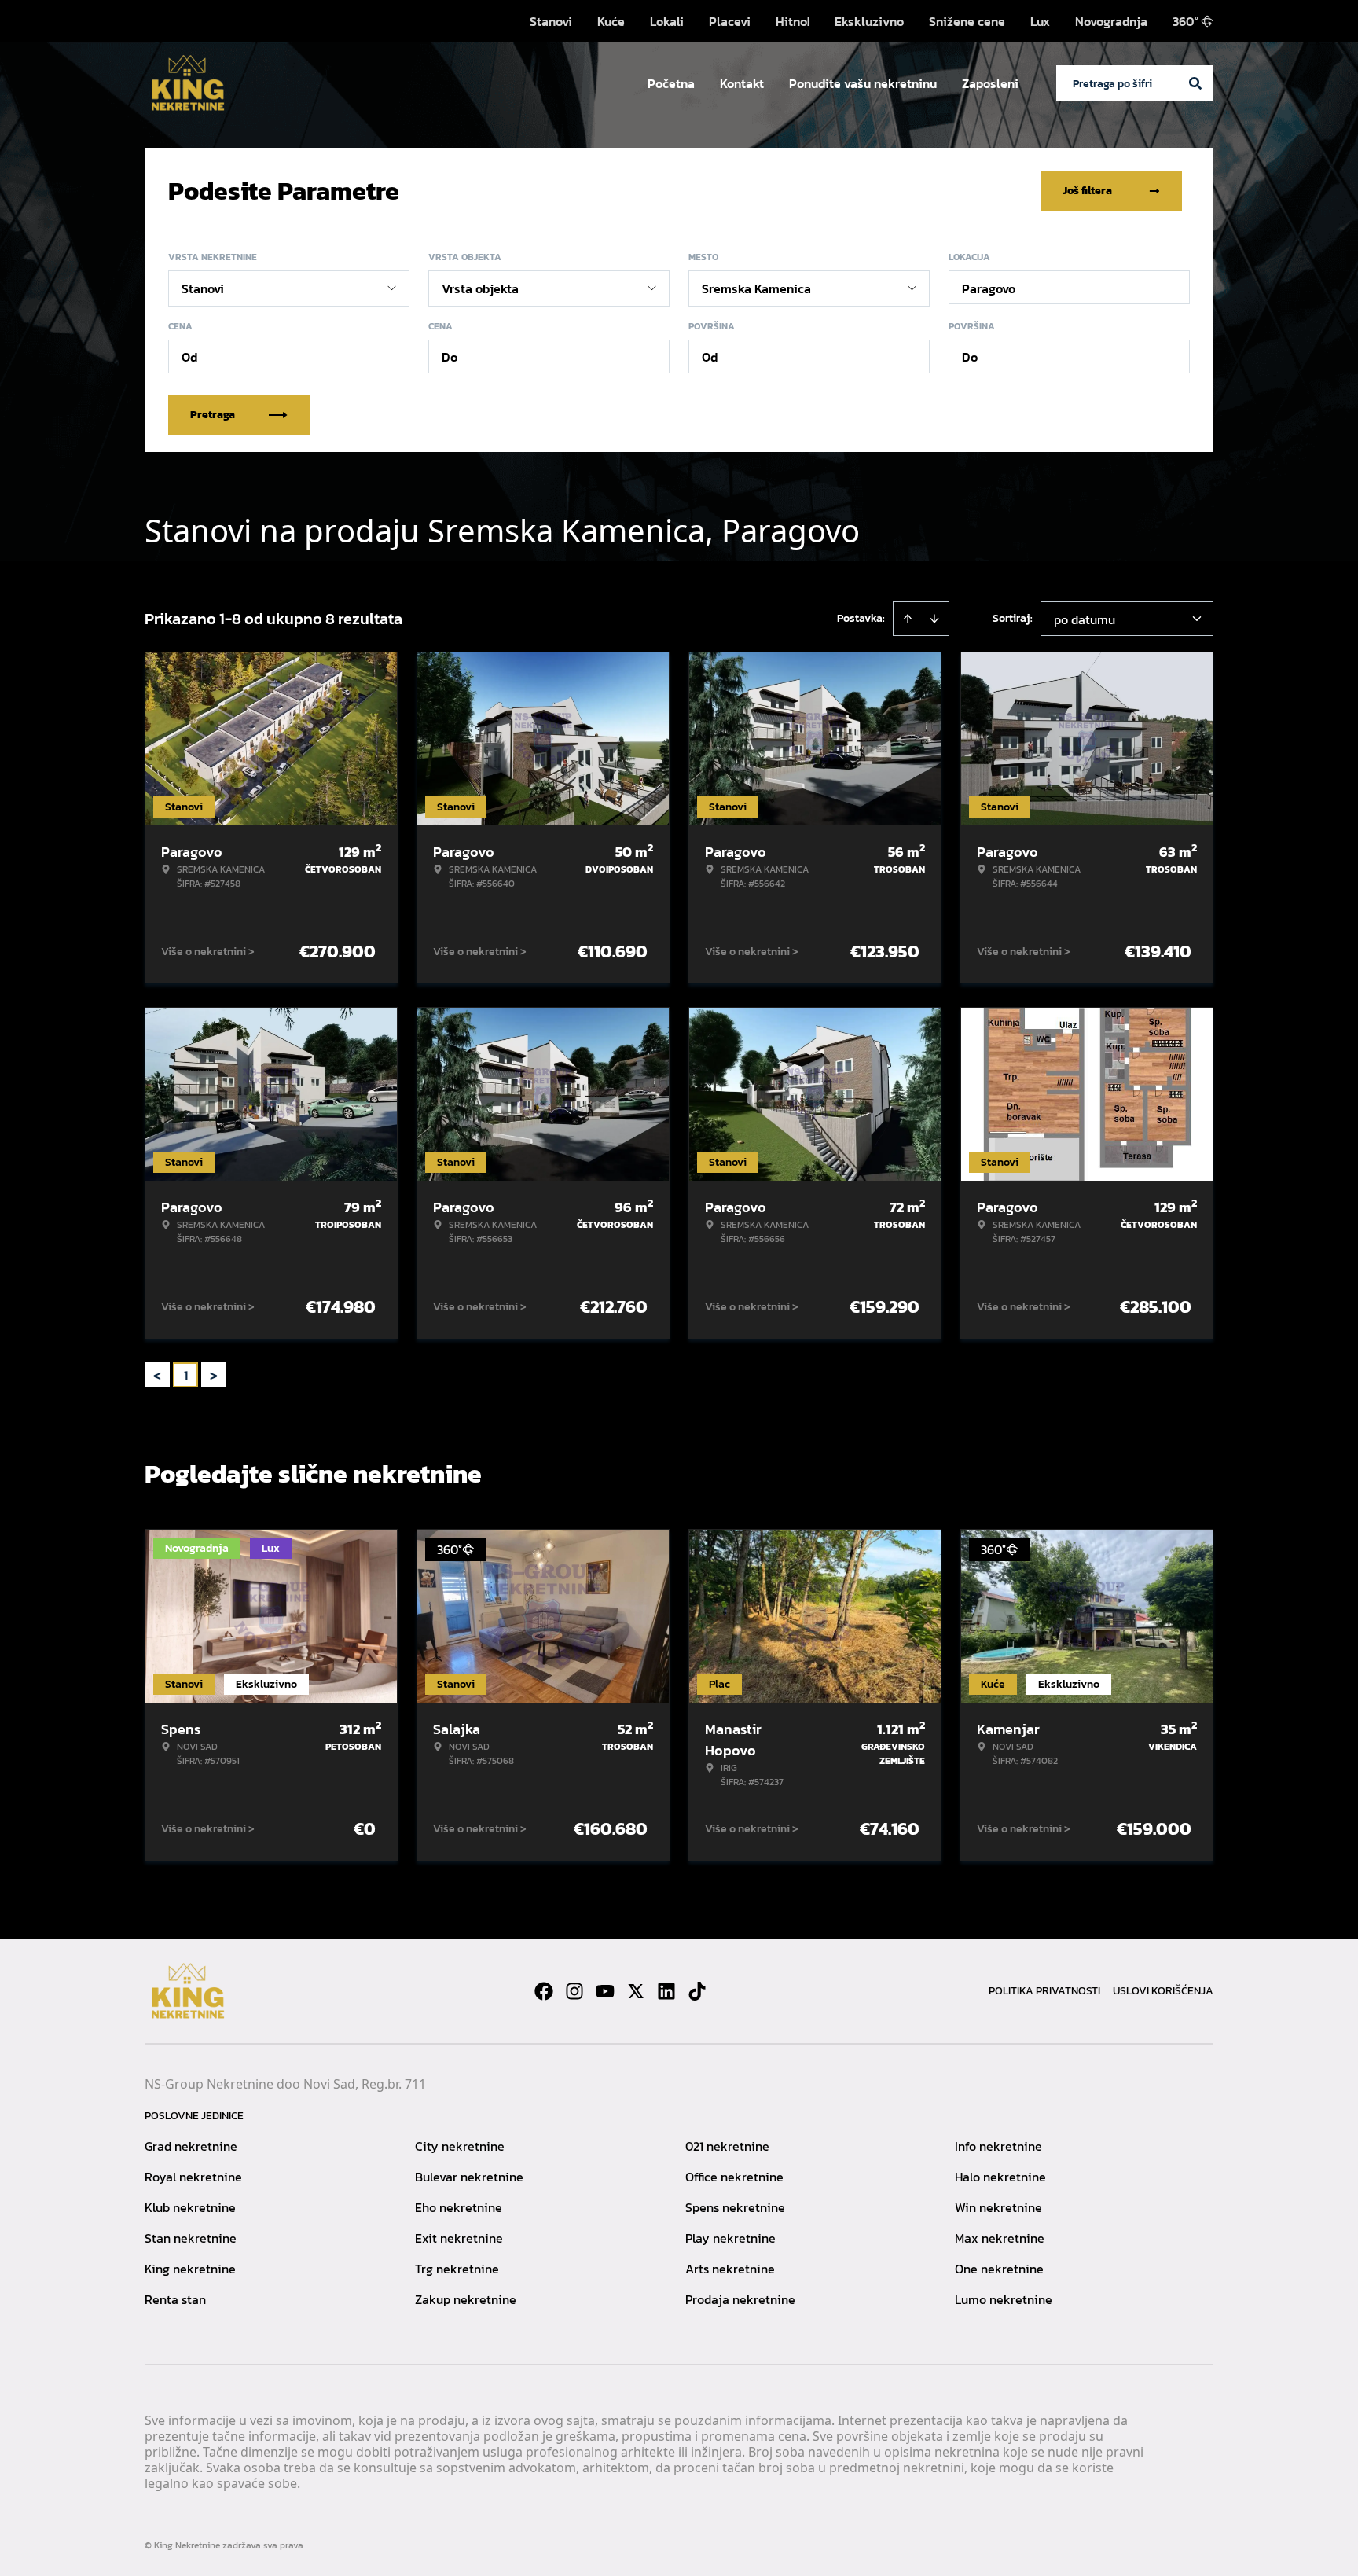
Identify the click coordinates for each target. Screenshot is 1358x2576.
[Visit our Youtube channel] (605, 1991)
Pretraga (213, 415)
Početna (671, 83)
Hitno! (793, 21)
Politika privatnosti (1044, 1991)
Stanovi (551, 21)
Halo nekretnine (1000, 2177)
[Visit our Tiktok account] (697, 1991)
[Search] (1195, 83)
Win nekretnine (998, 2207)
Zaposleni (990, 83)
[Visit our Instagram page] (574, 1991)
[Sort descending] (934, 619)
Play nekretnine (730, 2238)
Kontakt (742, 83)
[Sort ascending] (908, 619)
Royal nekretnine (193, 2177)
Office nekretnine (734, 2177)
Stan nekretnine (191, 2238)
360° (1185, 21)
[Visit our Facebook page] (544, 1991)
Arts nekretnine (730, 2269)
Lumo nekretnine (1004, 2299)
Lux (1040, 21)
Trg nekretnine (457, 2269)
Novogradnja (1111, 21)
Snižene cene (967, 21)
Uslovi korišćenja (1163, 1991)
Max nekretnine (1000, 2238)
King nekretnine (190, 2269)
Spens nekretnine (735, 2207)
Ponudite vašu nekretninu (863, 83)
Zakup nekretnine (466, 2299)
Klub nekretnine (190, 2207)
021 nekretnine (727, 2146)
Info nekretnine (998, 2146)
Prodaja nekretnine (740, 2299)
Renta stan (175, 2299)
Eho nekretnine (459, 2207)
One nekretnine (999, 2269)
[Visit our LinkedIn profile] (666, 1991)
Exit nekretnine (459, 2238)
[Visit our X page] (636, 1991)
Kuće (611, 21)
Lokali (667, 21)
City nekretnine (460, 2146)
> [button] (214, 1375)
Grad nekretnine (191, 2146)
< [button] (157, 1375)
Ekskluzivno (869, 21)
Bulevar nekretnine (469, 2177)
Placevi (730, 21)
